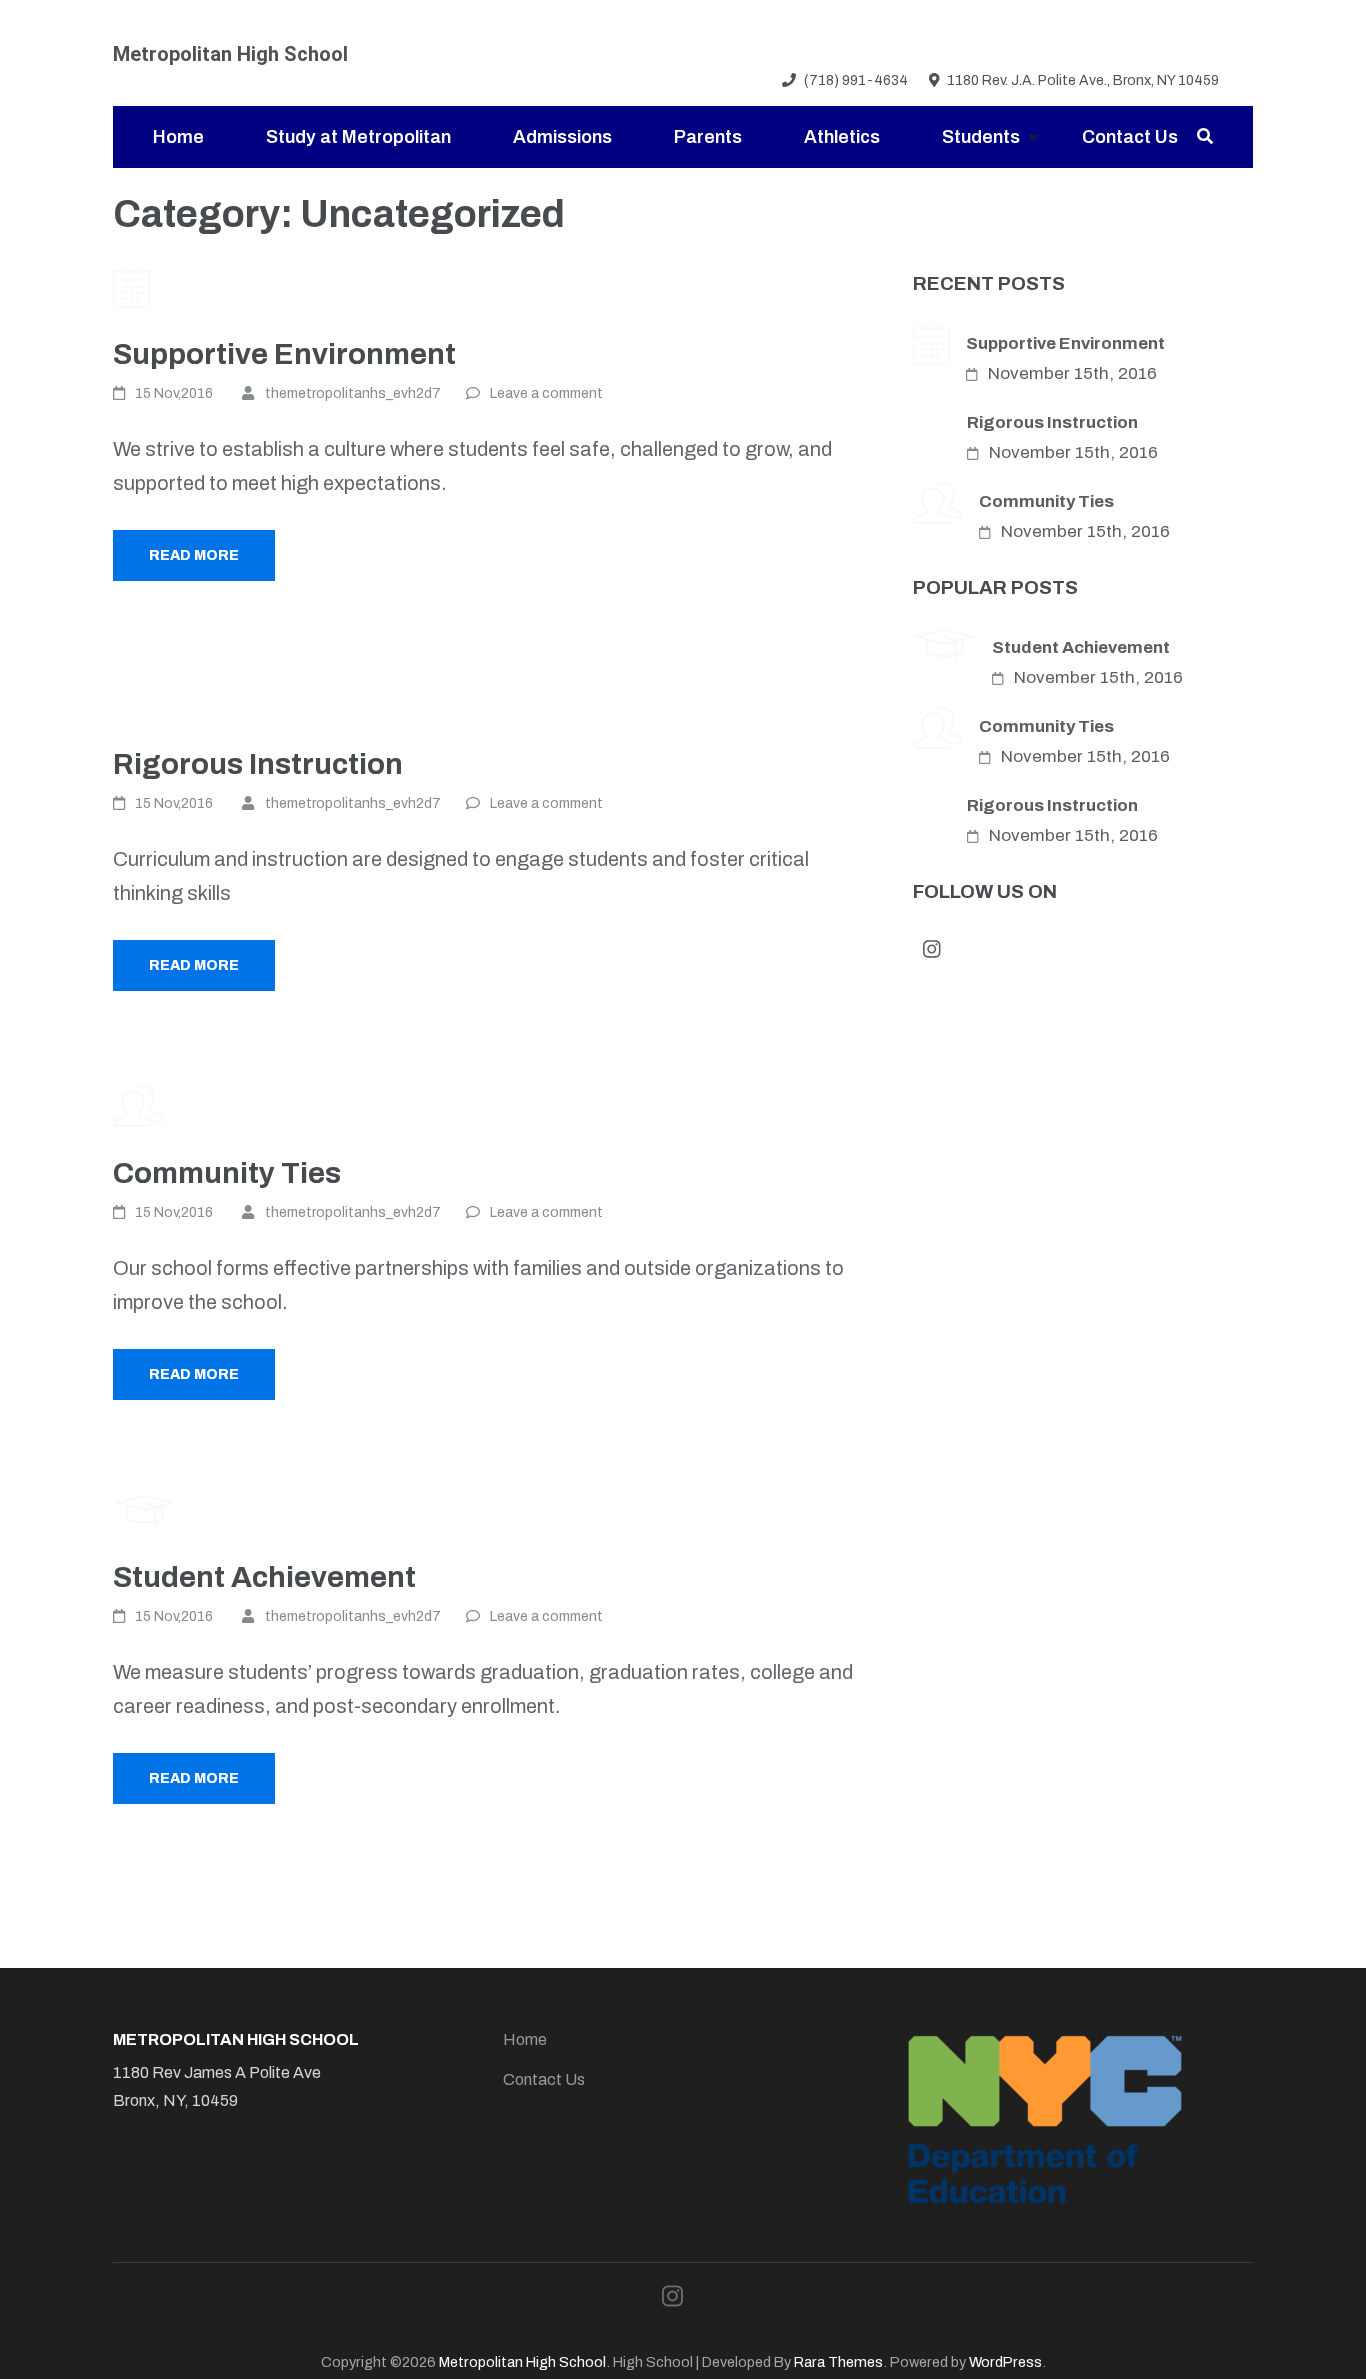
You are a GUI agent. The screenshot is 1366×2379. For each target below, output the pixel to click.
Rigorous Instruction (258, 764)
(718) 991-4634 (856, 80)
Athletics (842, 137)
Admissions (562, 137)
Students (981, 137)
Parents (708, 137)
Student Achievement (264, 1577)
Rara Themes (838, 2362)
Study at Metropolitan (358, 137)
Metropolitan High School (230, 54)
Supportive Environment (284, 354)
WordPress (1005, 2362)
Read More (194, 555)
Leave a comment (546, 393)
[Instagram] (1245, 82)
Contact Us (1130, 137)
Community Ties (227, 1173)
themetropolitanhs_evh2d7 (353, 393)
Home (178, 137)
